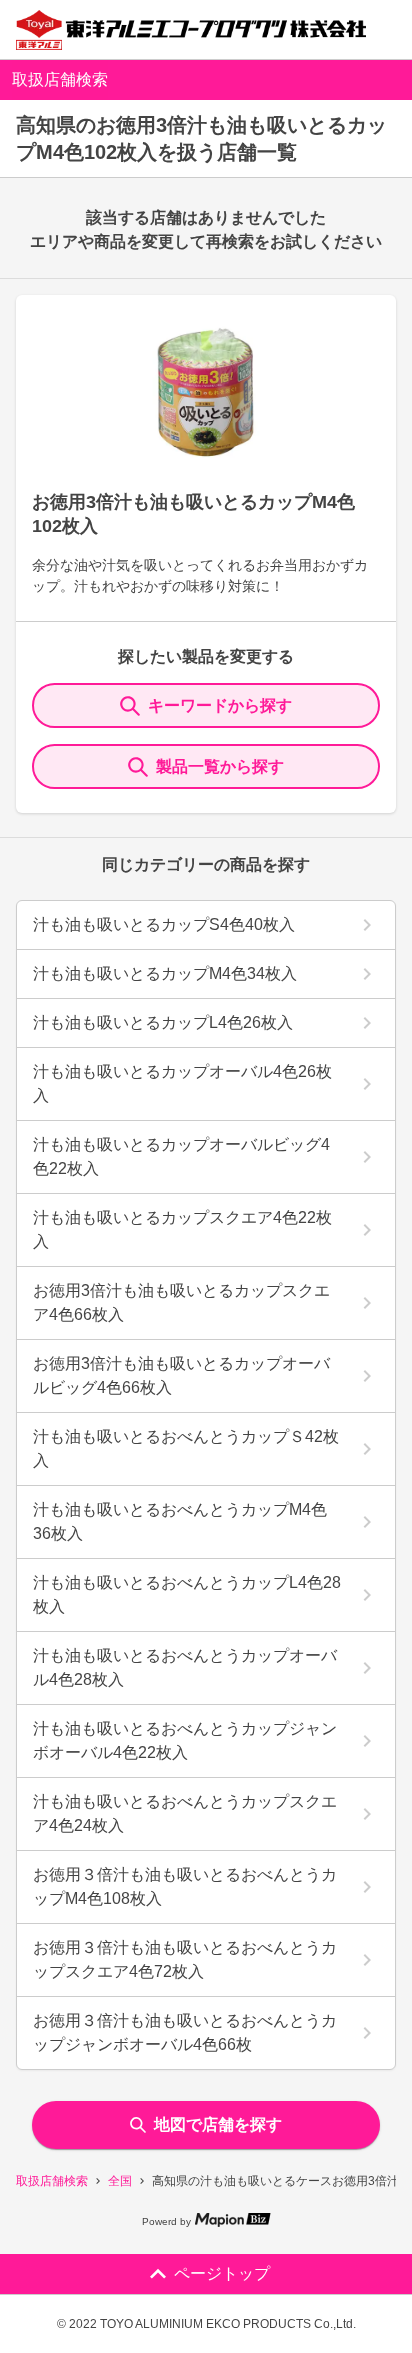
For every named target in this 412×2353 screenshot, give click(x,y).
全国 (120, 2181)
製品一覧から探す (220, 766)
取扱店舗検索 (52, 2181)
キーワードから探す (220, 705)
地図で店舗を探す (218, 2124)
